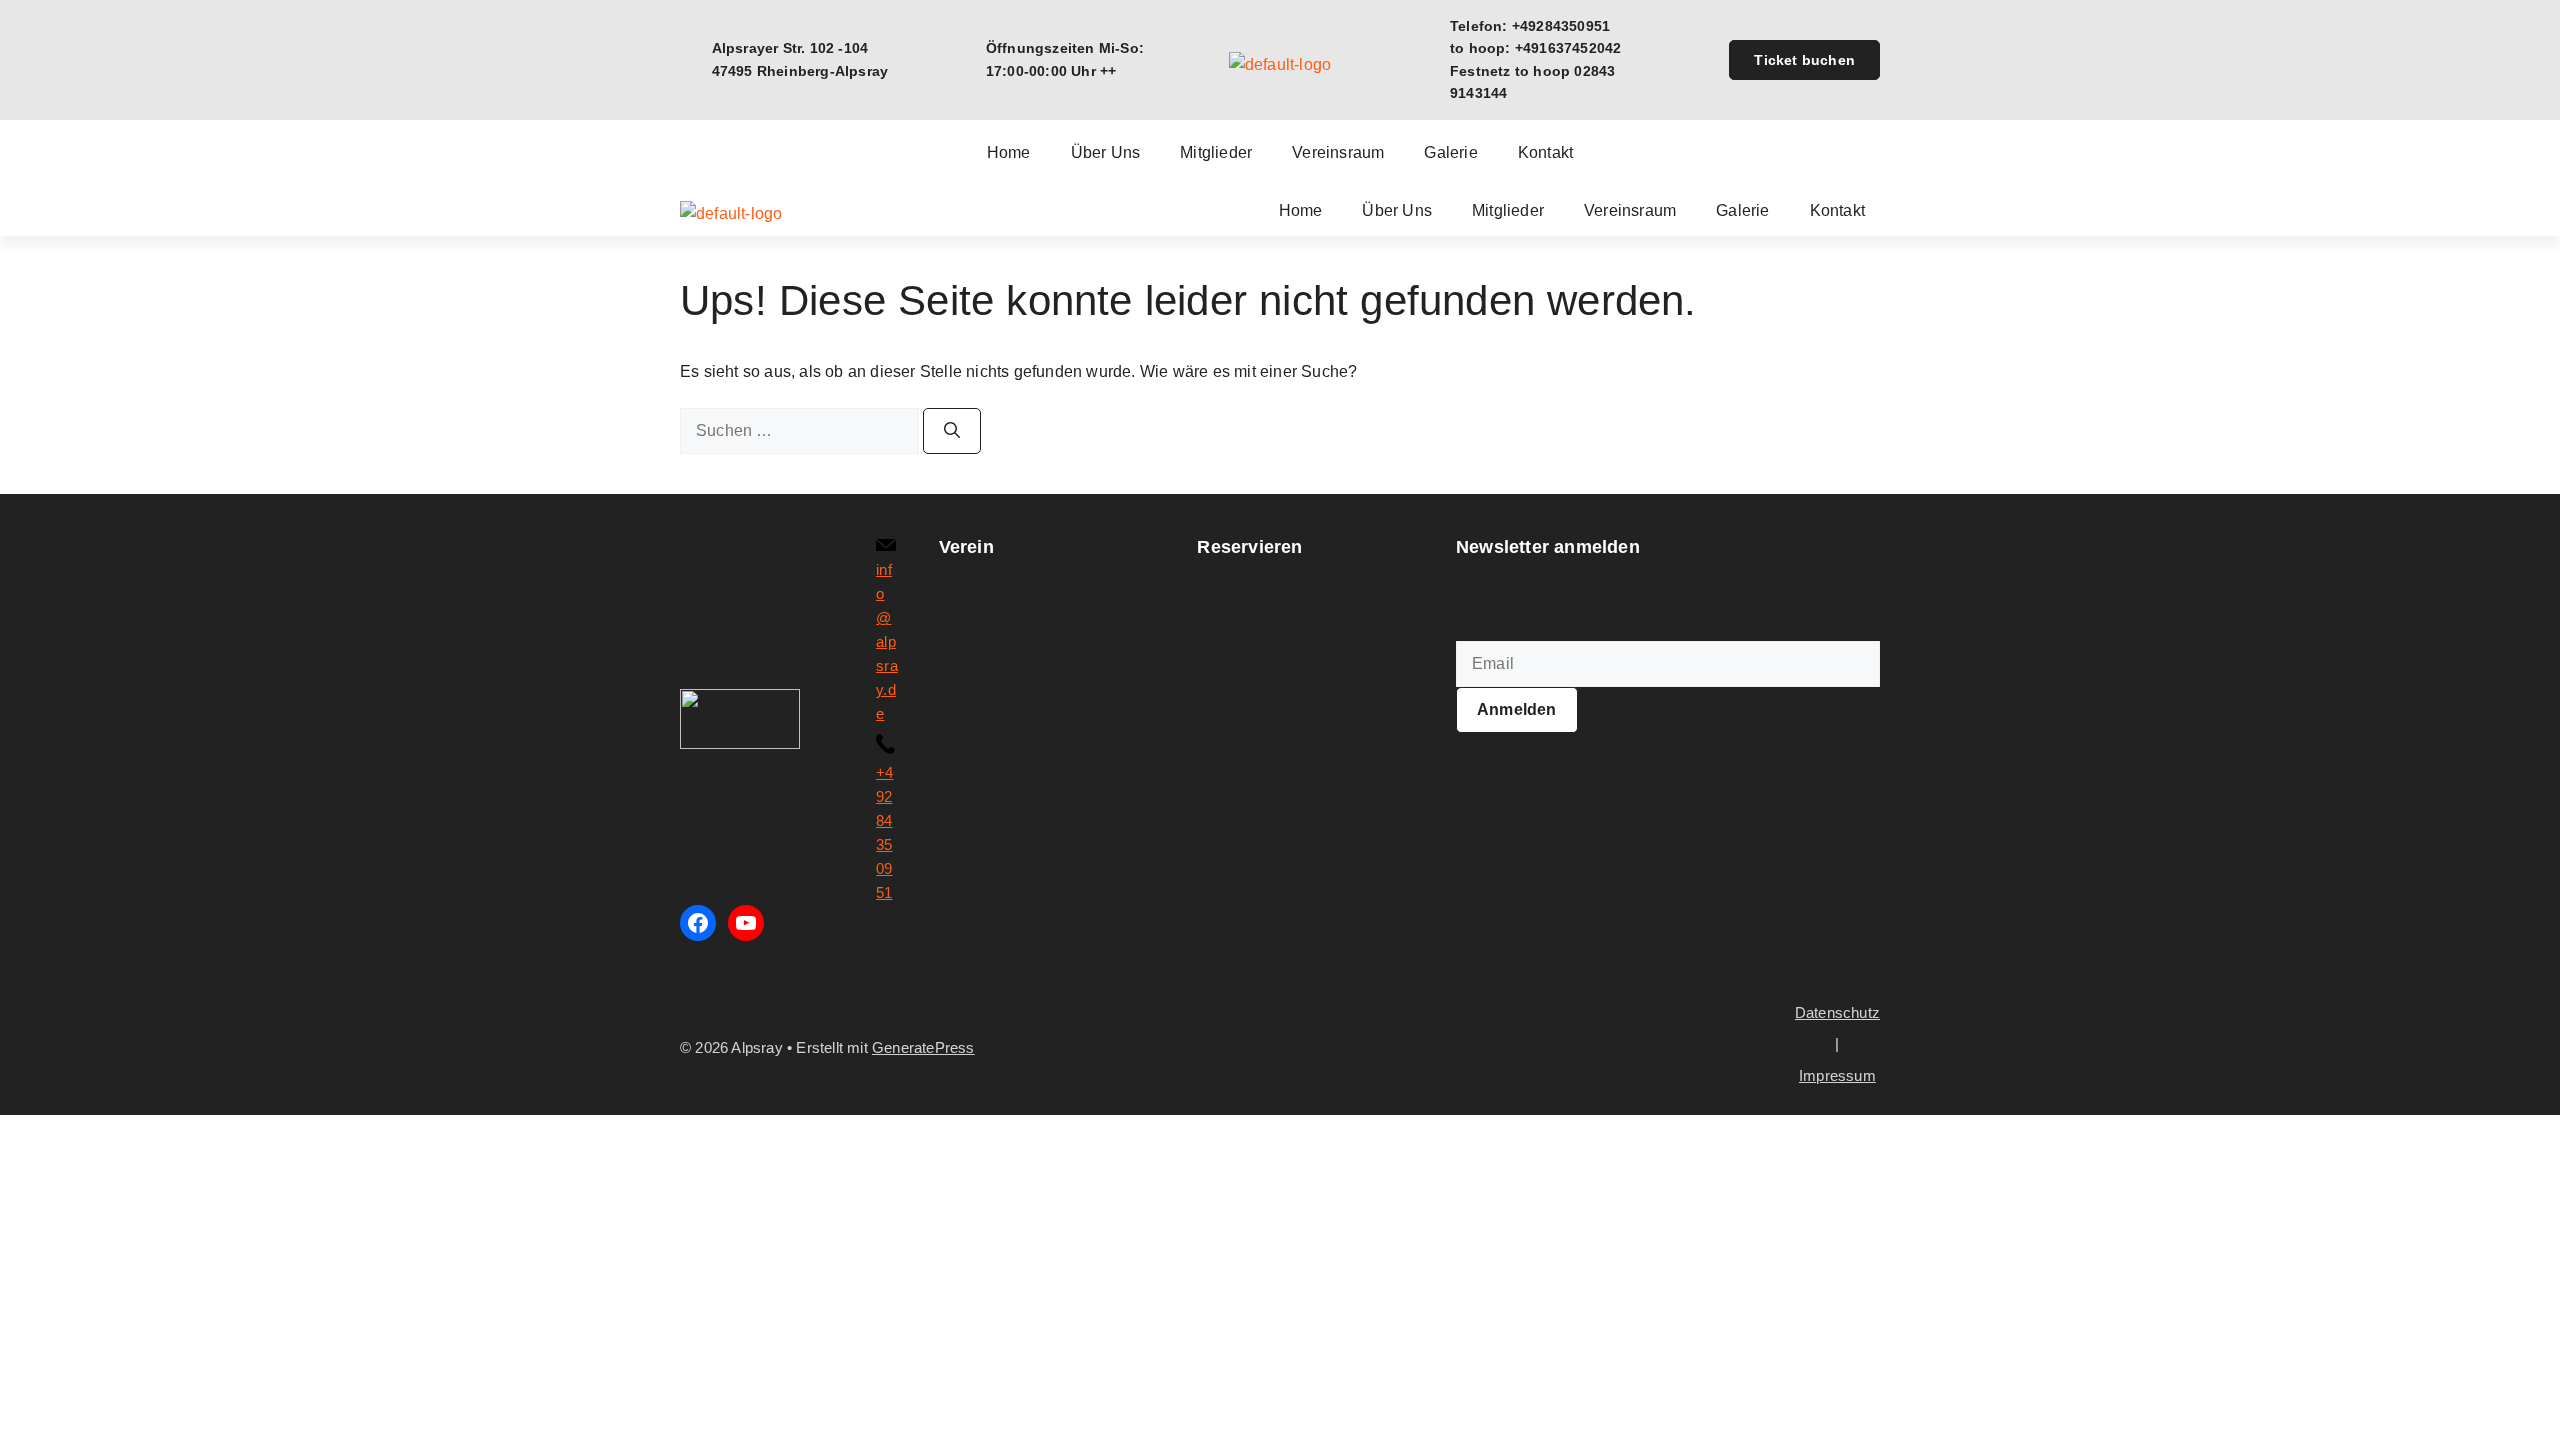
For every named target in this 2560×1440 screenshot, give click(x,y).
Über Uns (1106, 153)
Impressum (1837, 1075)
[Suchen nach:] (801, 430)
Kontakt (1545, 153)
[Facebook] (698, 923)
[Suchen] (952, 431)
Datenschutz (1837, 1012)
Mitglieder (1216, 153)
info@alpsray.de (887, 641)
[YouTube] (746, 923)
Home (1009, 153)
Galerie (1450, 153)
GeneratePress (923, 1047)
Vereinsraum (1338, 153)
